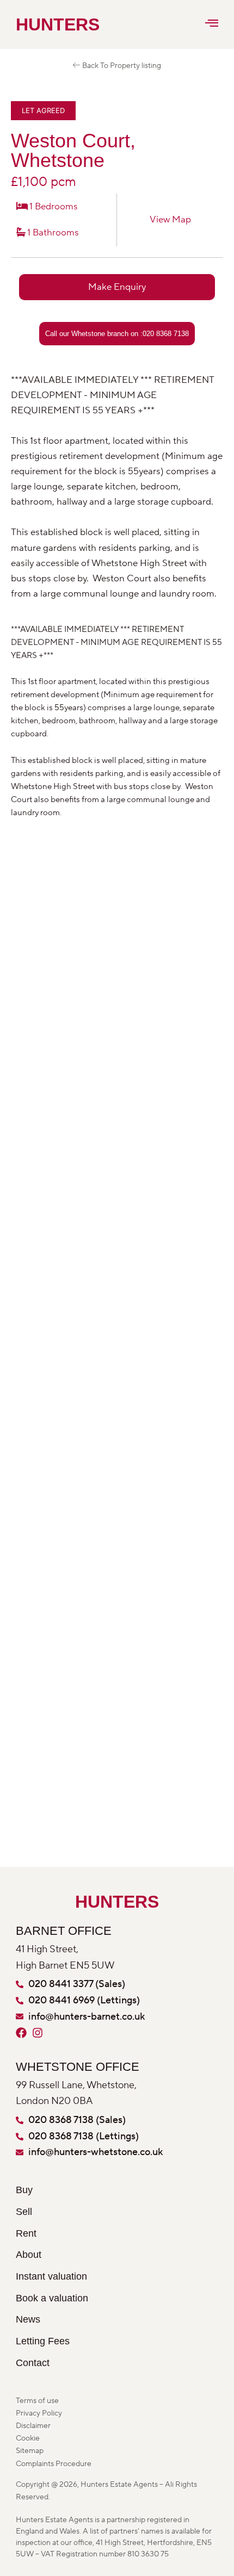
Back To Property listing (121, 66)
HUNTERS (36, 24)
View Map (170, 220)
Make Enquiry (117, 287)
